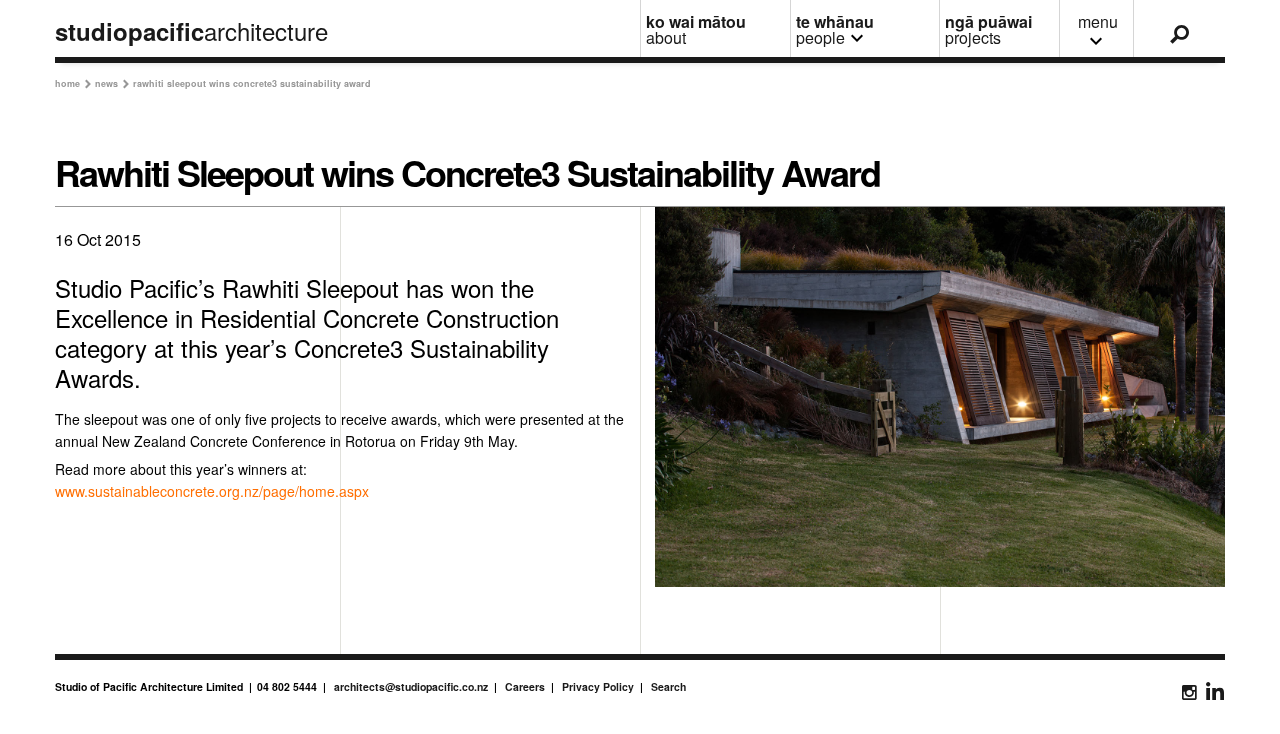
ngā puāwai (988, 29)
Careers (525, 686)
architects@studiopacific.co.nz (411, 686)
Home (73, 83)
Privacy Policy (598, 686)
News (112, 83)
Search (668, 686)
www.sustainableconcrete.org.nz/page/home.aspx (212, 491)
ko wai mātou (696, 29)
